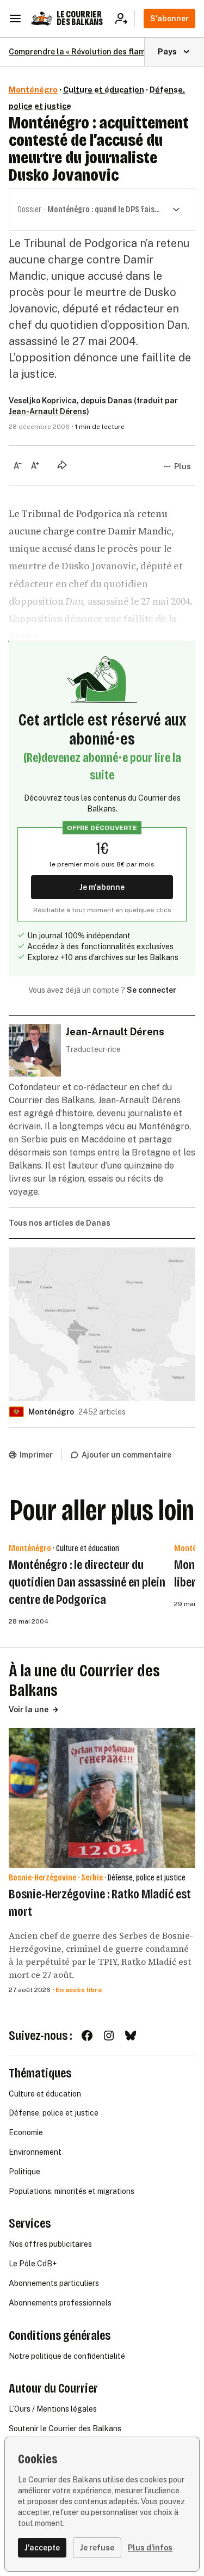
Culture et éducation (104, 90)
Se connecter (152, 990)
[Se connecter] (125, 19)
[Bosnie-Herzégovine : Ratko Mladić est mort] (102, 1798)
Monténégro (33, 90)
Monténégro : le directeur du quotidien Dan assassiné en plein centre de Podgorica (87, 1582)
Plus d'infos (150, 2548)
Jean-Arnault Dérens (48, 411)
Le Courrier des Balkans (80, 18)
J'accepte (42, 2548)
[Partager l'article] (62, 465)
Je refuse (97, 2548)
